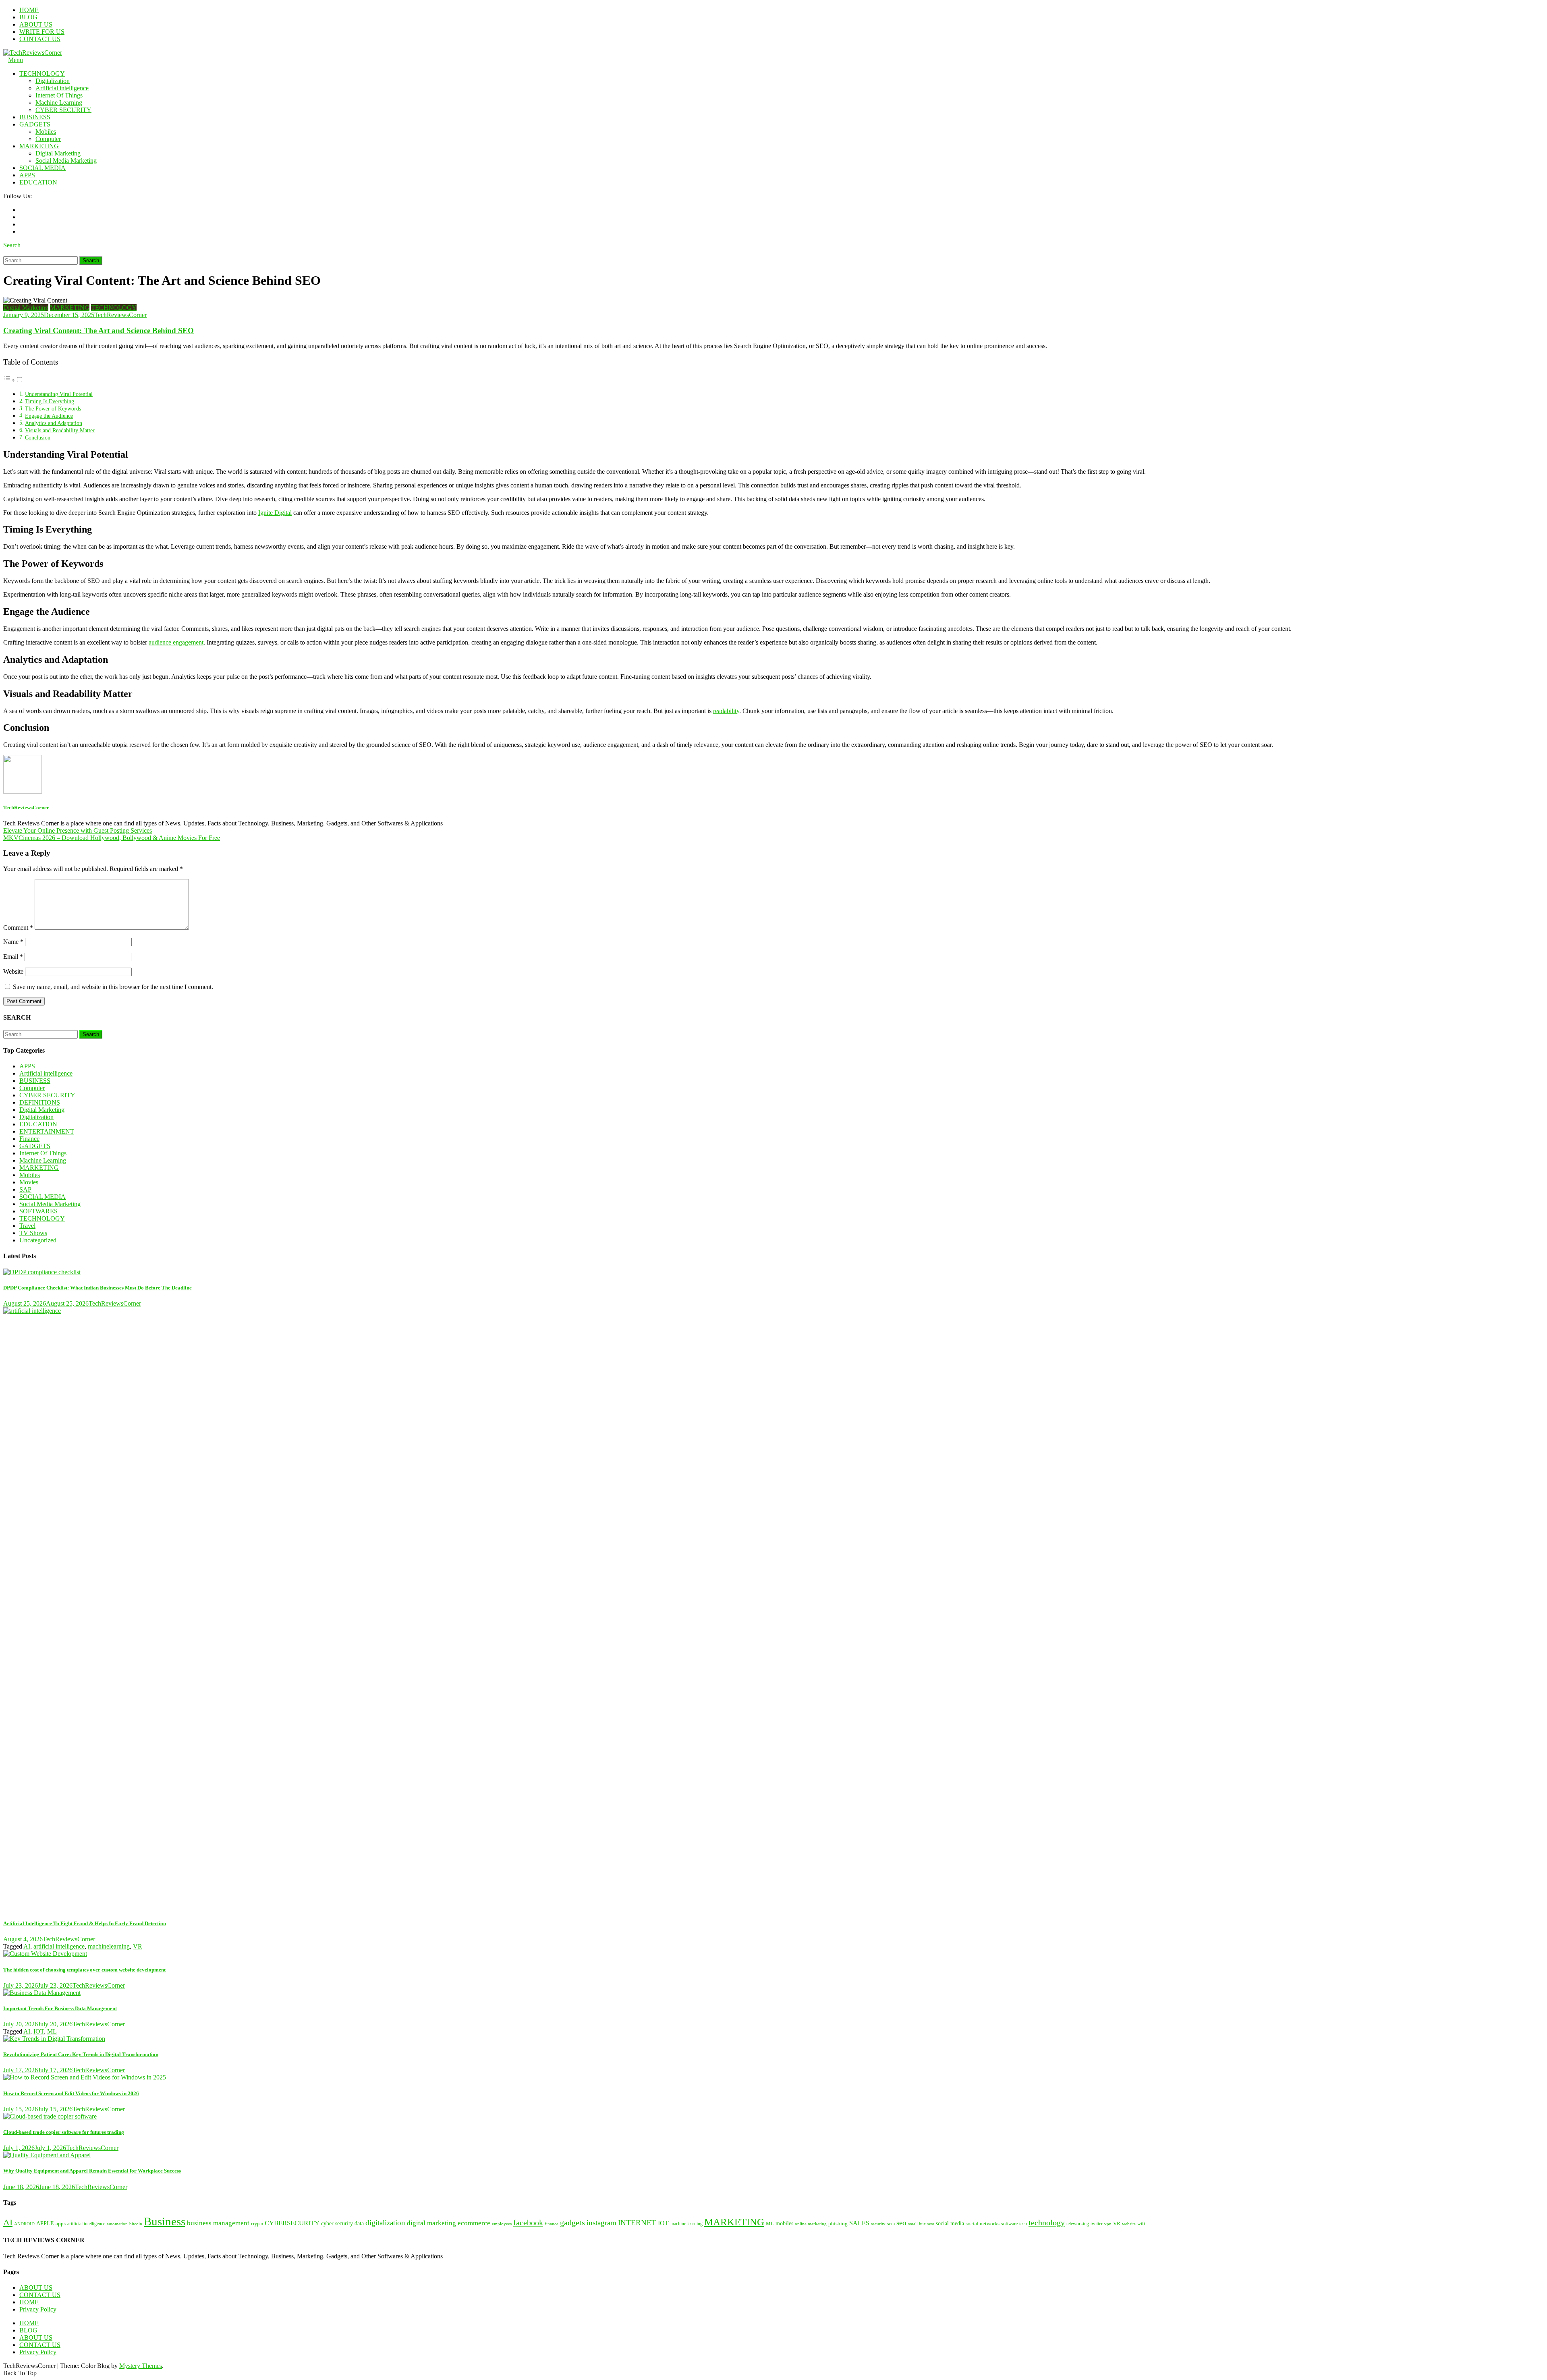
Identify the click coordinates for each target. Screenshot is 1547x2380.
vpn (1108, 2224)
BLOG (28, 17)
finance (552, 2224)
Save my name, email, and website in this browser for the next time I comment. (113, 987)
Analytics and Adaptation (54, 423)
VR (138, 1946)
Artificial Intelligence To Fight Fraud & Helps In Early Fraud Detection (85, 1923)
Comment (18, 928)
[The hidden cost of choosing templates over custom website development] (773, 1954)
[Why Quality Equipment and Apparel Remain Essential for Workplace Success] (773, 2155)
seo (901, 2223)
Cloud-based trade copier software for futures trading (64, 2132)
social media (950, 2223)
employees (502, 2224)
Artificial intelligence (62, 88)
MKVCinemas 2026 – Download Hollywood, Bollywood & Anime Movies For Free (112, 838)
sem (891, 2224)
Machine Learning (59, 103)
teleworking (1078, 2224)
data (359, 2223)
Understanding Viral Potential (59, 394)
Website (13, 971)
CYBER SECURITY (63, 110)
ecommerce (474, 2223)
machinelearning (109, 1946)
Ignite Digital (275, 513)
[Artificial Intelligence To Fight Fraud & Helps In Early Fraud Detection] (773, 1609)
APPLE (45, 2223)
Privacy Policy (38, 2309)
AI (27, 1946)
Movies (29, 1182)
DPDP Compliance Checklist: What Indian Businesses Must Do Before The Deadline (97, 1288)
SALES (859, 2223)
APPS (27, 175)
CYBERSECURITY (292, 2223)
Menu (16, 60)
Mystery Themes (141, 2366)
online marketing (811, 2224)
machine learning (686, 2224)
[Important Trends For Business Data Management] (773, 1993)
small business (921, 2224)
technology (1047, 2222)
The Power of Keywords (53, 408)
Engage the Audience (49, 416)
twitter (1097, 2224)
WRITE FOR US (42, 32)
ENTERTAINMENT (47, 1131)
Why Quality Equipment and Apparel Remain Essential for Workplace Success (92, 2171)
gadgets (572, 2223)
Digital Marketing (58, 153)
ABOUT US (36, 24)
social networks (983, 2224)
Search (12, 245)
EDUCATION (38, 182)
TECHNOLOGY (42, 74)
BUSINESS (35, 117)
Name (13, 942)
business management (218, 2223)
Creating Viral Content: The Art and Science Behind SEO (99, 331)
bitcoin (136, 2224)
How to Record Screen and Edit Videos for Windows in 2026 (71, 2093)
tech (1023, 2224)
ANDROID (24, 2224)
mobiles (784, 2223)
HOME (29, 10)
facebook (528, 2222)
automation (117, 2224)
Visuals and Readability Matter (60, 430)
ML (52, 2031)
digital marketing (431, 2223)
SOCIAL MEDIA (43, 168)
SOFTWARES (38, 1211)
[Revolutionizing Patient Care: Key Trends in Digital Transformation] (773, 2039)
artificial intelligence (59, 1946)
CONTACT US (40, 39)
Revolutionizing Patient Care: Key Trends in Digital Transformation (81, 2054)
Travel (27, 1226)
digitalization (385, 2223)
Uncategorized (38, 1240)
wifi (1141, 2224)
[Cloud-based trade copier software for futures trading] (773, 2117)
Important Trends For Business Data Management (60, 2008)
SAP (25, 1189)
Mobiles (46, 132)
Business (165, 2221)
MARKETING (39, 146)
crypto (257, 2224)
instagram (601, 2223)
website (1129, 2224)
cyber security (337, 2223)
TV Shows (33, 1233)
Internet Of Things (59, 95)
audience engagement (176, 642)
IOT (39, 2031)
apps (61, 2223)
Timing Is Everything (50, 401)
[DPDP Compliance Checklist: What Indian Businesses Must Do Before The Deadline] (773, 1272)
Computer (48, 139)
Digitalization (53, 81)
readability (726, 711)
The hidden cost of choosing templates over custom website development (84, 1970)
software (1009, 2224)
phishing (838, 2224)
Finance (29, 1139)
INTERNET (637, 2223)
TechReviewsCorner (120, 315)
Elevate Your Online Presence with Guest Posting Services (78, 830)
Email (13, 957)
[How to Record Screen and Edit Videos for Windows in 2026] (773, 2077)
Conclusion (38, 437)
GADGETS (35, 124)
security (878, 2224)
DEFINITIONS (40, 1102)
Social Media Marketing (66, 161)
